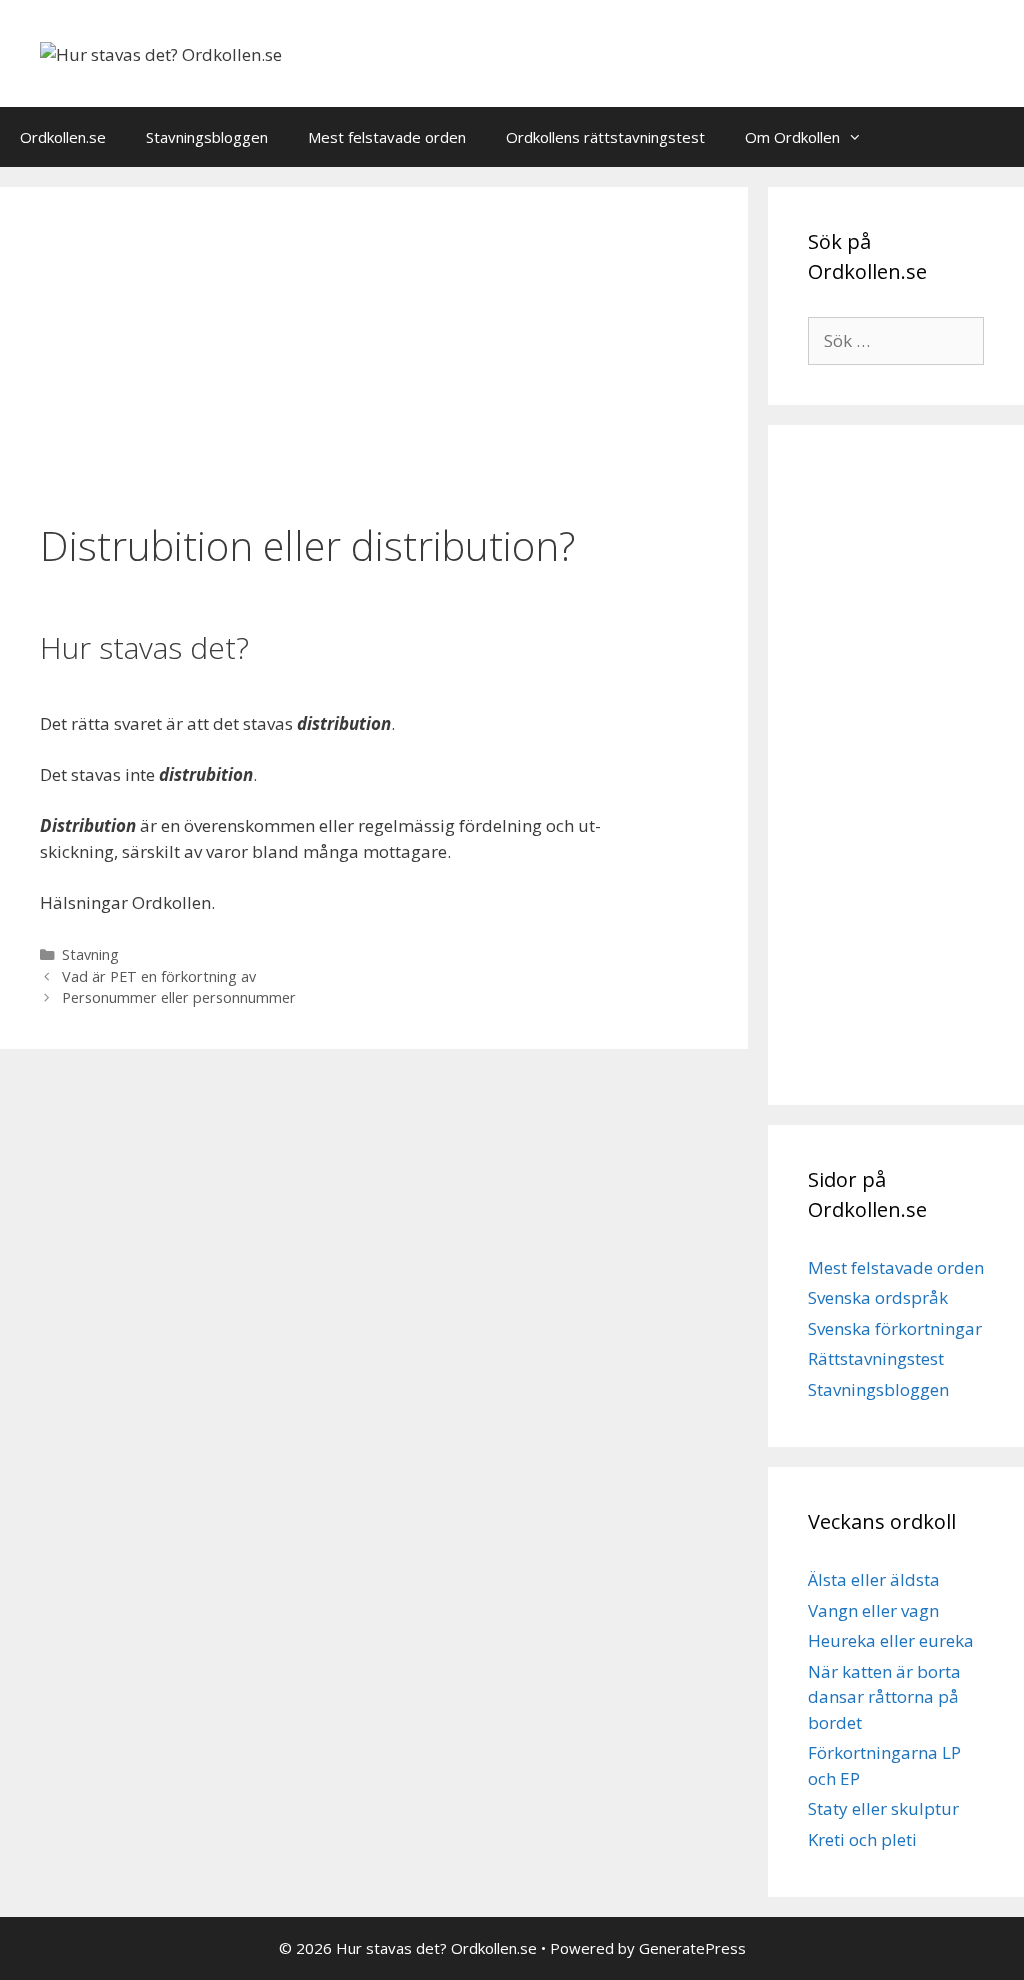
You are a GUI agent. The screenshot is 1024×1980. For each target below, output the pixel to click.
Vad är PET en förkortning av (159, 976)
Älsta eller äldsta (874, 1579)
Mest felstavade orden (387, 137)
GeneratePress (692, 1948)
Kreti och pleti (862, 1839)
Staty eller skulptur (883, 1808)
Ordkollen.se (63, 137)
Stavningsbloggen (207, 137)
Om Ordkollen (792, 137)
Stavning (90, 954)
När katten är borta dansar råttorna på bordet (884, 1697)
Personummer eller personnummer (179, 997)
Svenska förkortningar (895, 1328)
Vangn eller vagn (873, 1610)
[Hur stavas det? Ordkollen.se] (161, 52)
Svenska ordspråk (878, 1297)
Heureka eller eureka (891, 1640)
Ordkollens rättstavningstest (605, 137)
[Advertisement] (374, 357)
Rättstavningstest (876, 1358)
